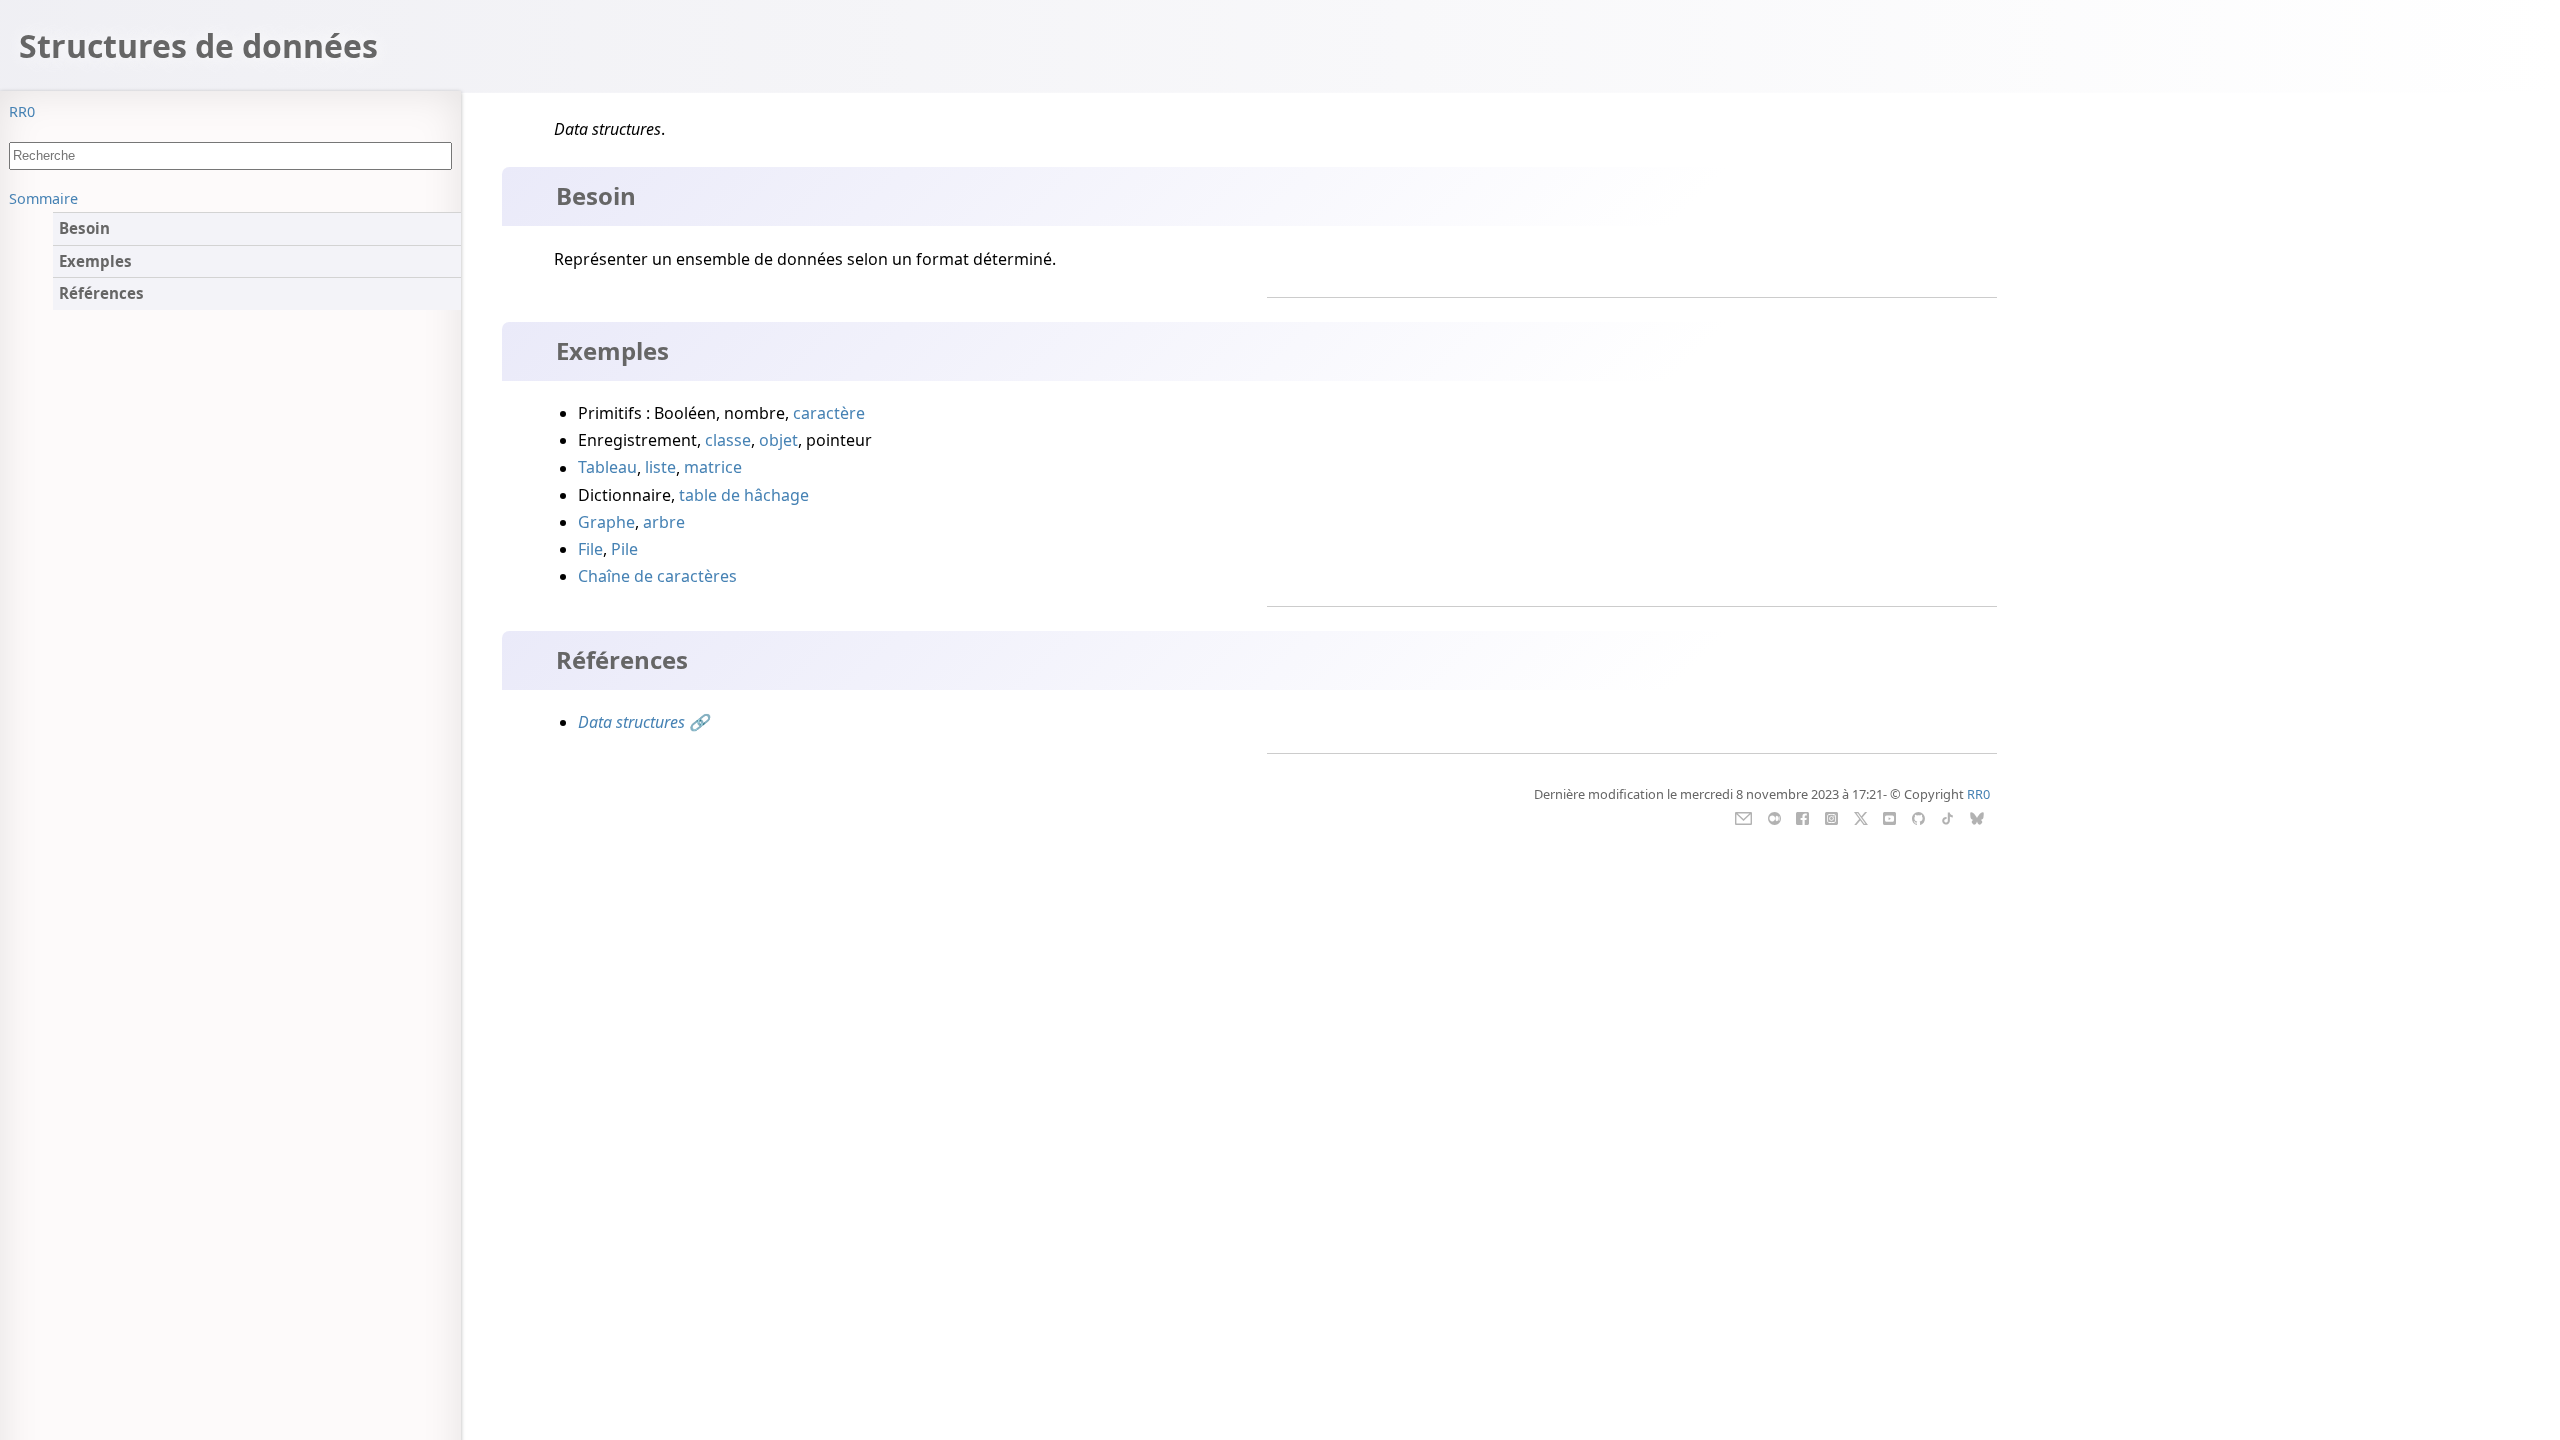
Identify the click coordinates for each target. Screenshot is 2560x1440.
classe (728, 440)
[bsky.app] (1976, 817)
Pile (624, 549)
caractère (829, 413)
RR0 (22, 111)
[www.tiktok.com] (1947, 817)
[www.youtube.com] (1889, 817)
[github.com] (1918, 817)
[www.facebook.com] (1802, 817)
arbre (664, 522)
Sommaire (43, 198)
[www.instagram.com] (1831, 817)
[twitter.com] (1860, 817)
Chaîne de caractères (657, 576)
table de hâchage (744, 495)
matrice (713, 468)
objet (778, 440)
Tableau (607, 468)
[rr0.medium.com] (1774, 817)
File (590, 549)
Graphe (606, 522)
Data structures (631, 722)
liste (660, 468)
